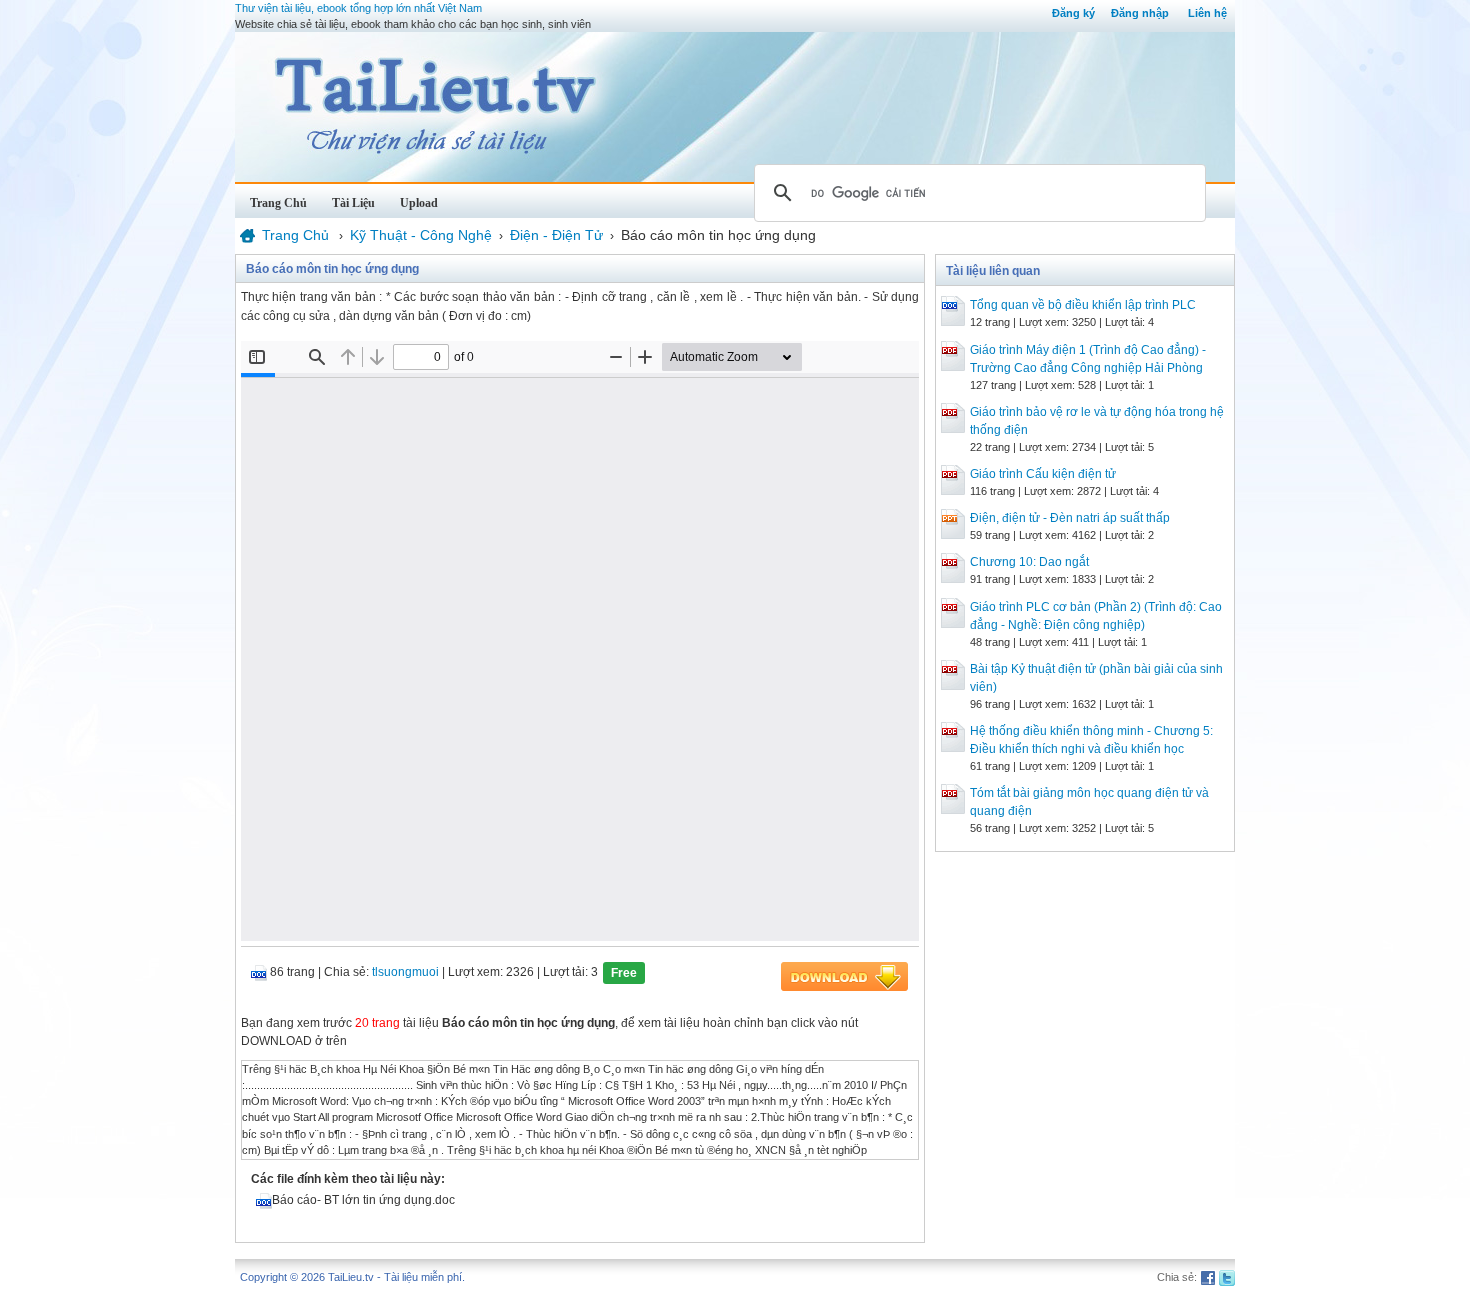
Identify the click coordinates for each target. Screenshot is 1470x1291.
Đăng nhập (1140, 13)
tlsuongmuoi (405, 972)
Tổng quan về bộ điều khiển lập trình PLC (1083, 305)
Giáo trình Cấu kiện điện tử (1043, 474)
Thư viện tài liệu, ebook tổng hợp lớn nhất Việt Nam (358, 8)
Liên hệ (1207, 13)
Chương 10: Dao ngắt (1029, 562)
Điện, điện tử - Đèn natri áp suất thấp (1070, 518)
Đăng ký (1073, 13)
